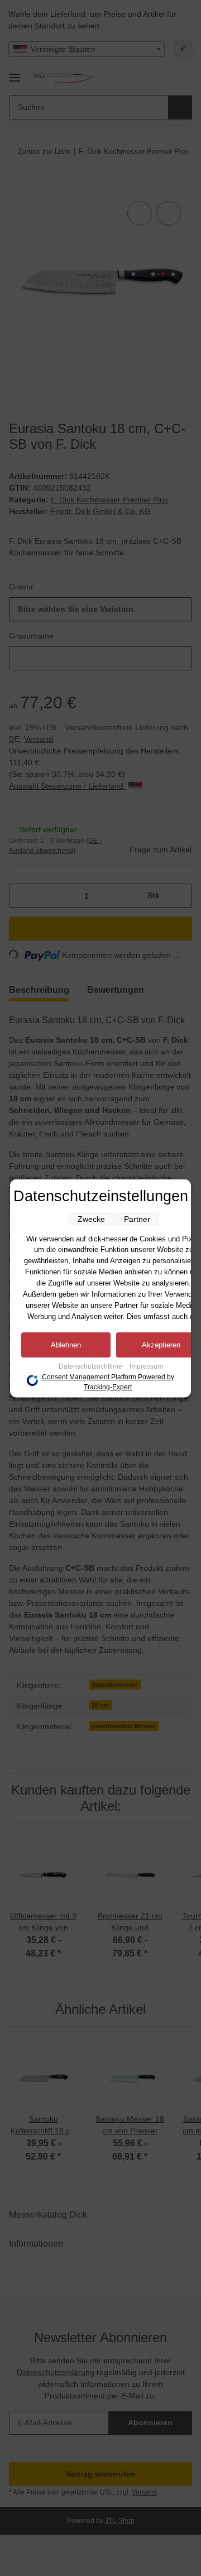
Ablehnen (66, 1344)
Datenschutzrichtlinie (91, 1366)
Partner (137, 1219)
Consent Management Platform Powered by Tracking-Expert (108, 1381)
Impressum (146, 1366)
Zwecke (91, 1219)
